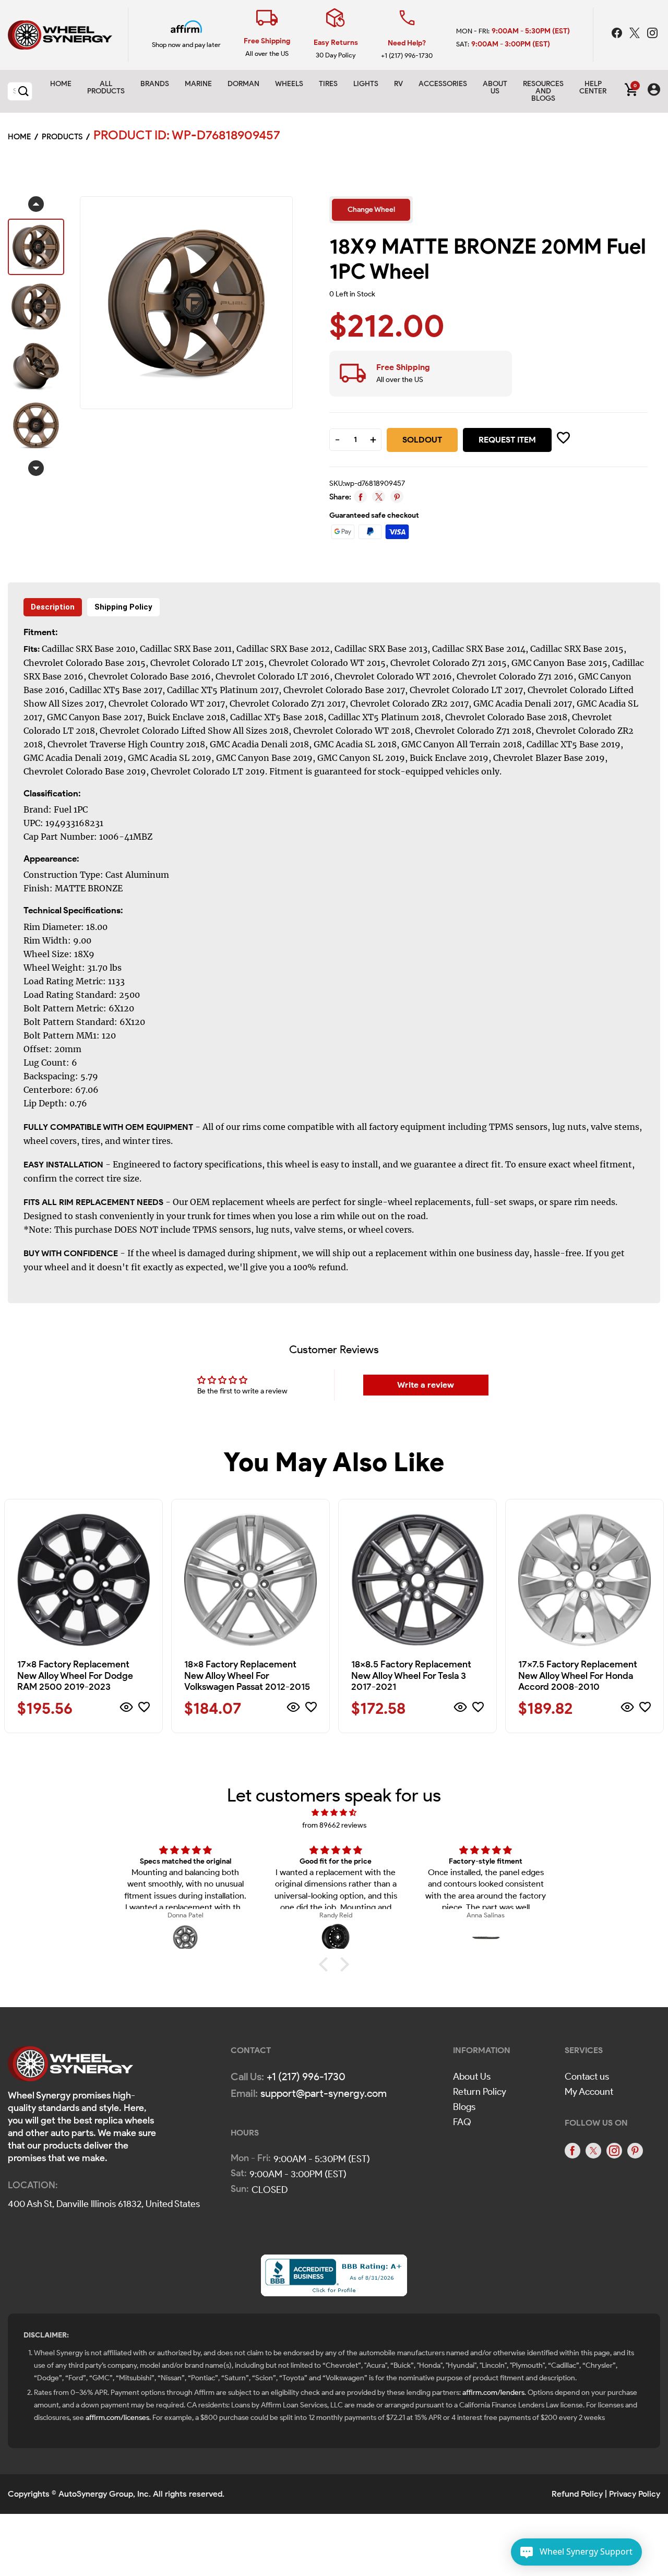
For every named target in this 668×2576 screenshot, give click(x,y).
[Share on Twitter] (379, 497)
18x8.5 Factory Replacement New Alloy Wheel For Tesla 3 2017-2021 (411, 1675)
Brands (155, 84)
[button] (326, 1964)
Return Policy (480, 2092)
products (62, 137)
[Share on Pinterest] (397, 497)
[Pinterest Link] (635, 2151)
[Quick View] (127, 1709)
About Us (472, 2077)
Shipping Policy (123, 607)
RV (398, 84)
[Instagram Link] (652, 34)
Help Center (593, 87)
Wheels (289, 84)
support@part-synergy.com (324, 2093)
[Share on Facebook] (360, 497)
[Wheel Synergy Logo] (70, 2067)
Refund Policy (577, 2494)
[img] (334, 1813)
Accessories (443, 84)
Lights (366, 84)
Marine (198, 84)
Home (61, 84)
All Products (106, 87)
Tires (328, 84)
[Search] (23, 91)
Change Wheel (371, 210)
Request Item (507, 440)
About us (495, 87)
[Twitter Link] (636, 34)
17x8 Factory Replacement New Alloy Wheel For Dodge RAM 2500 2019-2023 (75, 1675)
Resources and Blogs (543, 91)
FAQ (462, 2122)
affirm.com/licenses (117, 2418)
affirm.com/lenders (493, 2393)
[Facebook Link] (618, 34)
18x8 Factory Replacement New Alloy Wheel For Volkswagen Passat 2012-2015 (247, 1675)
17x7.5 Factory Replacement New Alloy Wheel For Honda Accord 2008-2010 (578, 1675)
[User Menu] (654, 91)
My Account (589, 2092)
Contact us (587, 2077)
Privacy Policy (635, 2494)
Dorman (243, 84)
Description (53, 607)
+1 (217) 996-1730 (407, 56)
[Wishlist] (144, 1709)
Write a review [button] (426, 1385)
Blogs (464, 2107)
